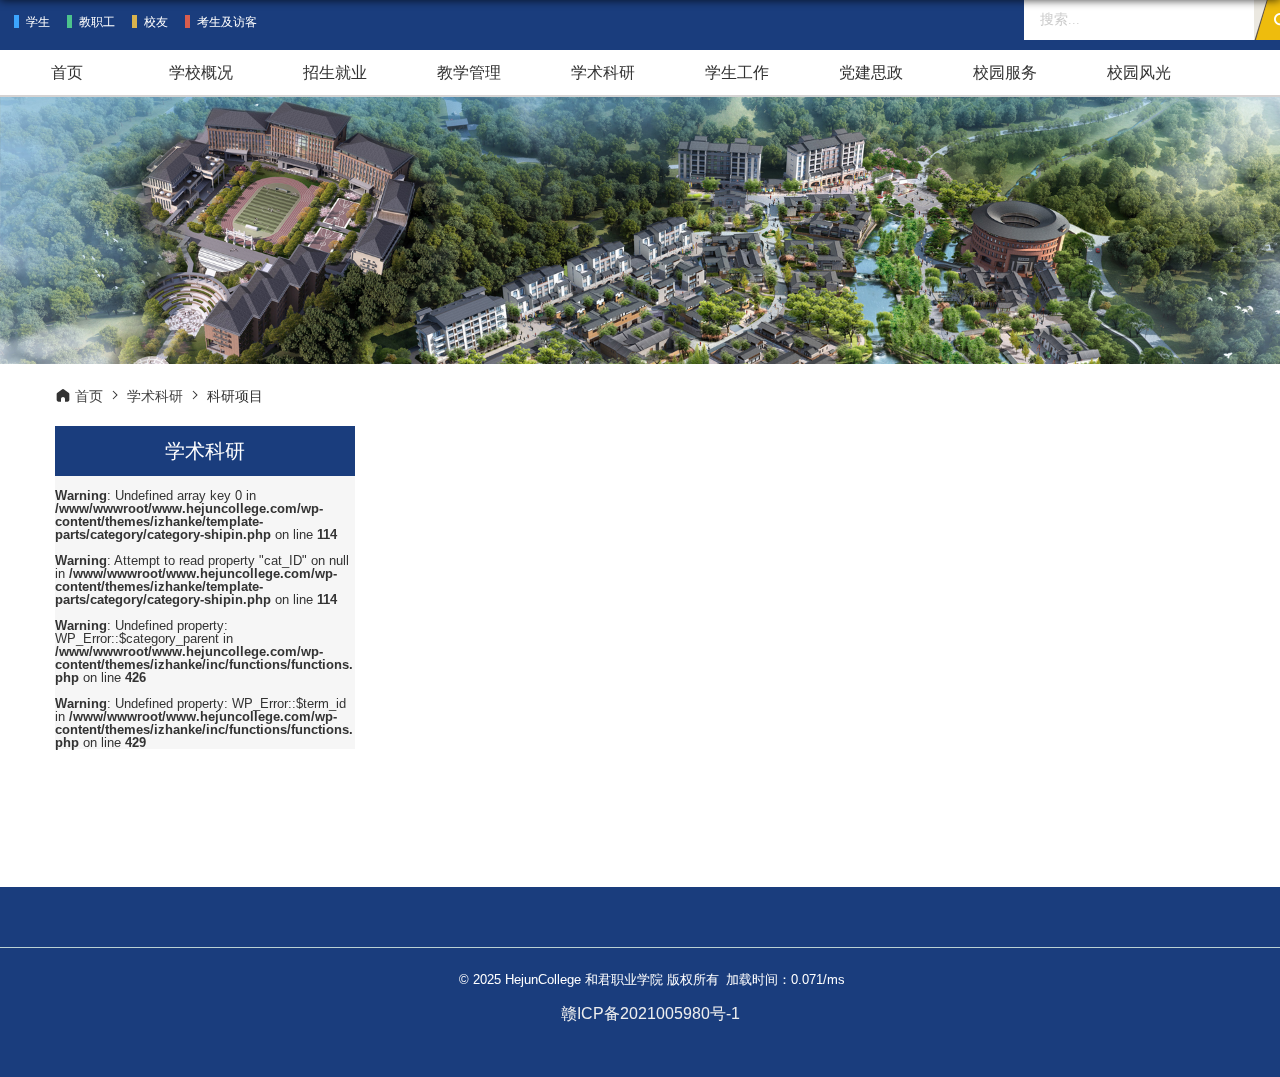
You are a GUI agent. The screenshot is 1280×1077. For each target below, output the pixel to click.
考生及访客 (227, 22)
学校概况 (201, 72)
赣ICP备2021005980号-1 (650, 1013)
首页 (67, 72)
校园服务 (1005, 72)
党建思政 (871, 72)
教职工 (97, 22)
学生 (38, 22)
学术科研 (603, 72)
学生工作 (737, 72)
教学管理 (469, 72)
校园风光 (1139, 72)
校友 (156, 22)
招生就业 (335, 72)
